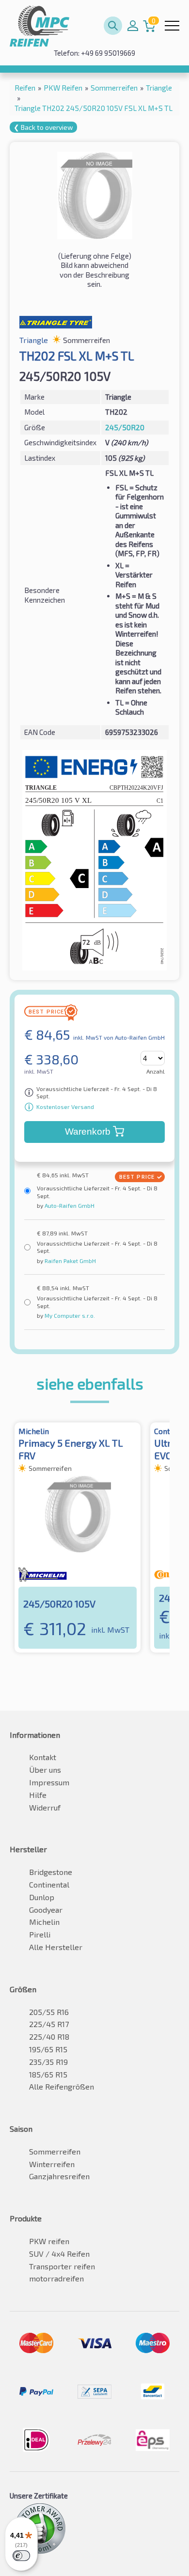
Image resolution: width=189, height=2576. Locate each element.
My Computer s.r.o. (69, 1315)
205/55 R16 (49, 2012)
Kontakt (43, 1757)
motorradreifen (56, 2278)
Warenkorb (88, 1132)
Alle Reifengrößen (62, 2086)
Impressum (49, 1782)
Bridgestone (51, 1872)
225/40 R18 (49, 2037)
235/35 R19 (48, 2062)
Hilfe (38, 1795)
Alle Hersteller (56, 1947)
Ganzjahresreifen (59, 2176)
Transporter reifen (62, 2266)
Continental (49, 1884)
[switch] (21, 2556)
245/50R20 (125, 427)
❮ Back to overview (43, 127)
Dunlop (42, 1897)
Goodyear (46, 1910)
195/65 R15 (48, 2049)
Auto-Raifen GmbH (69, 1205)
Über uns (45, 1770)
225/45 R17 (49, 2024)
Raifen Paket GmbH (70, 1261)
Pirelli (40, 1934)
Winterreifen (52, 2164)
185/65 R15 (48, 2074)
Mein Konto (133, 26)
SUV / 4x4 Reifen (59, 2254)
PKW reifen (49, 2241)
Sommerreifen (55, 2151)
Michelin (44, 1922)
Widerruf (45, 1807)
